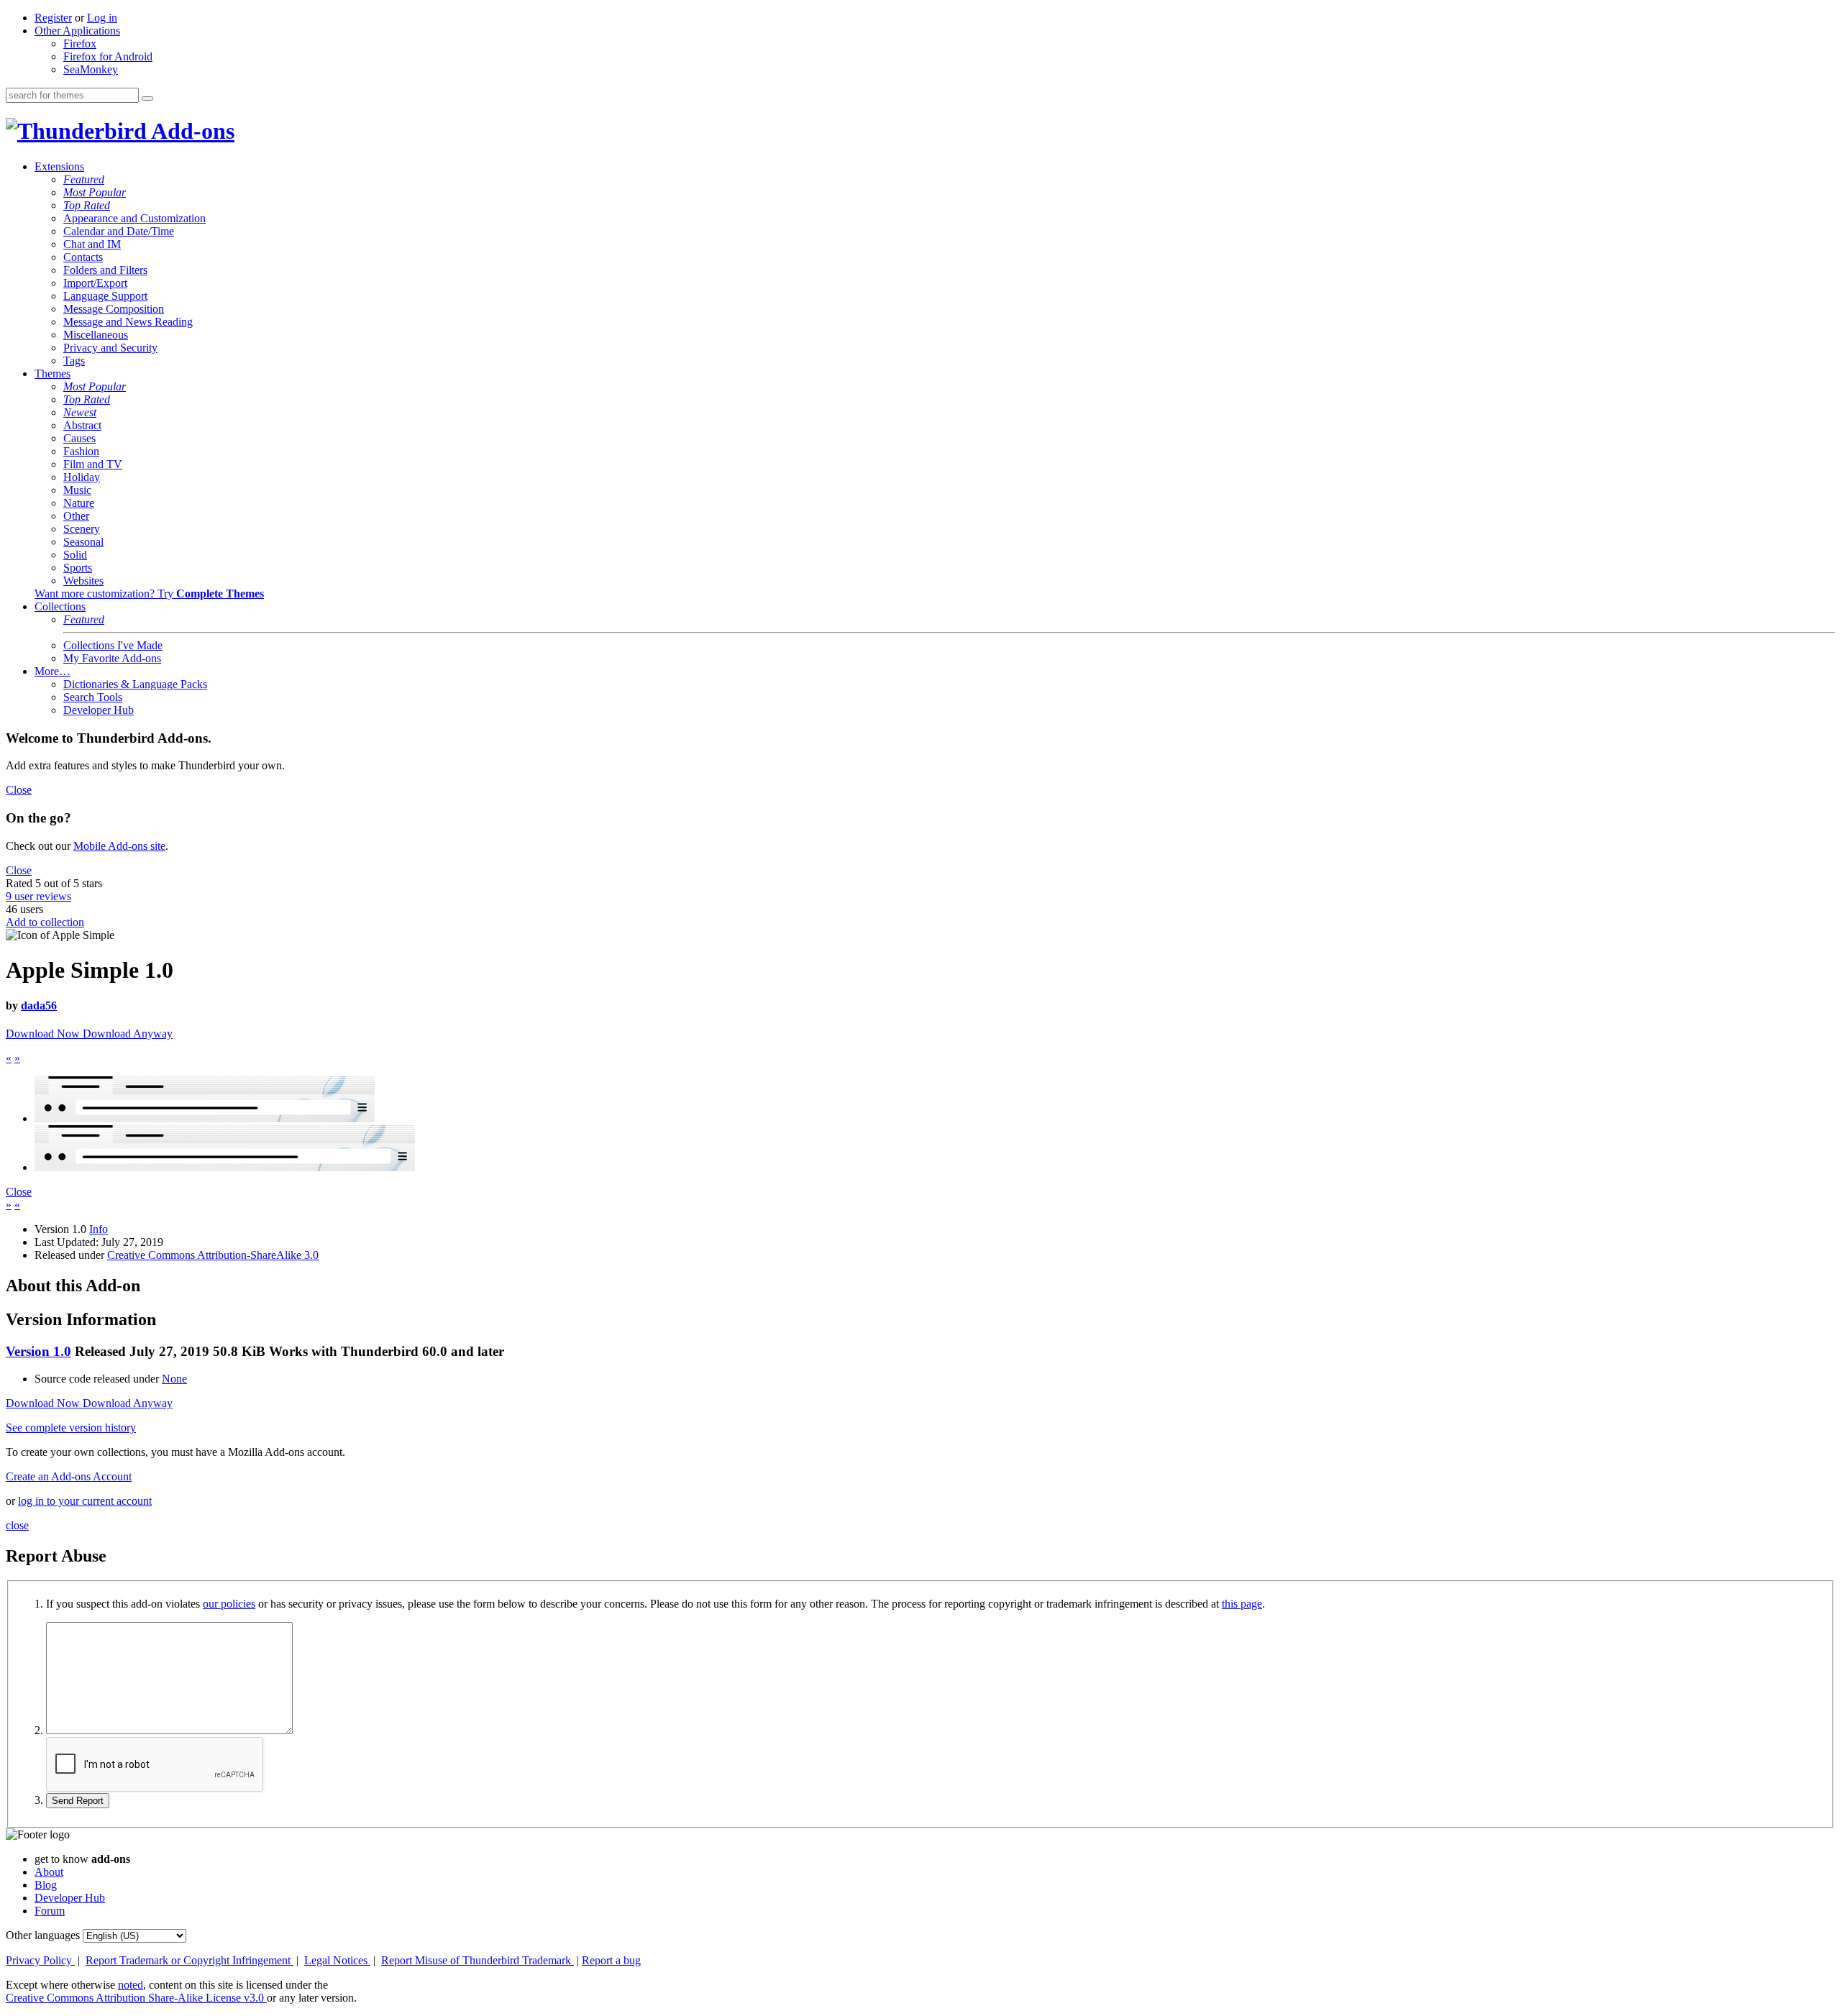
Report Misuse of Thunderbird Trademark (478, 1960)
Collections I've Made (113, 645)
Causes (79, 438)
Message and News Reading (128, 322)
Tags (74, 361)
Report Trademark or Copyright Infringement (189, 1960)
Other (76, 516)
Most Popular (95, 192)
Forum (50, 1911)
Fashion (81, 451)
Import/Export (95, 283)
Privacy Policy (40, 1960)
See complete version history (71, 1428)
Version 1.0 (38, 1351)
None (174, 1379)
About (49, 1872)
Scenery (82, 529)
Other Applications (77, 31)
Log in (102, 18)
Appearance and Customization (134, 218)
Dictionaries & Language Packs (135, 684)
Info (99, 1229)
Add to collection (45, 922)
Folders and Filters (105, 270)
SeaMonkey (91, 69)
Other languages (43, 1935)
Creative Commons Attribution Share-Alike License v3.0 (136, 1998)
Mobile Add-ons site (119, 846)
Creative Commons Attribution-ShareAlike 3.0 (213, 1255)
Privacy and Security (110, 348)
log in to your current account (85, 1501)
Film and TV (93, 464)
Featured (84, 179)
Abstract (82, 425)
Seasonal (83, 542)
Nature (79, 503)
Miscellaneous (96, 335)
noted (131, 1985)
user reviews (38, 896)
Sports (78, 568)
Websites (83, 581)
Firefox (80, 43)
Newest (80, 412)
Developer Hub (99, 710)
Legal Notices (337, 1960)
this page (1242, 1604)
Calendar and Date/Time (119, 231)
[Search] (147, 98)
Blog (46, 1885)
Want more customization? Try (149, 594)
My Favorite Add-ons (112, 658)
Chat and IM (92, 244)
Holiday (82, 477)
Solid (75, 555)
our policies (229, 1604)
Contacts (83, 257)
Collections (60, 606)
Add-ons (191, 131)
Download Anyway (128, 1034)
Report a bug (611, 1960)
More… (52, 671)
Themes (52, 374)
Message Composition (114, 309)
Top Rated (87, 205)
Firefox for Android (108, 56)
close (17, 1525)
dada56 (39, 1005)
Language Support (105, 296)
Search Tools (93, 697)
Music (77, 490)
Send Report (78, 1801)
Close (19, 790)
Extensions (59, 166)
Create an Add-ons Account (69, 1476)
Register (53, 18)
